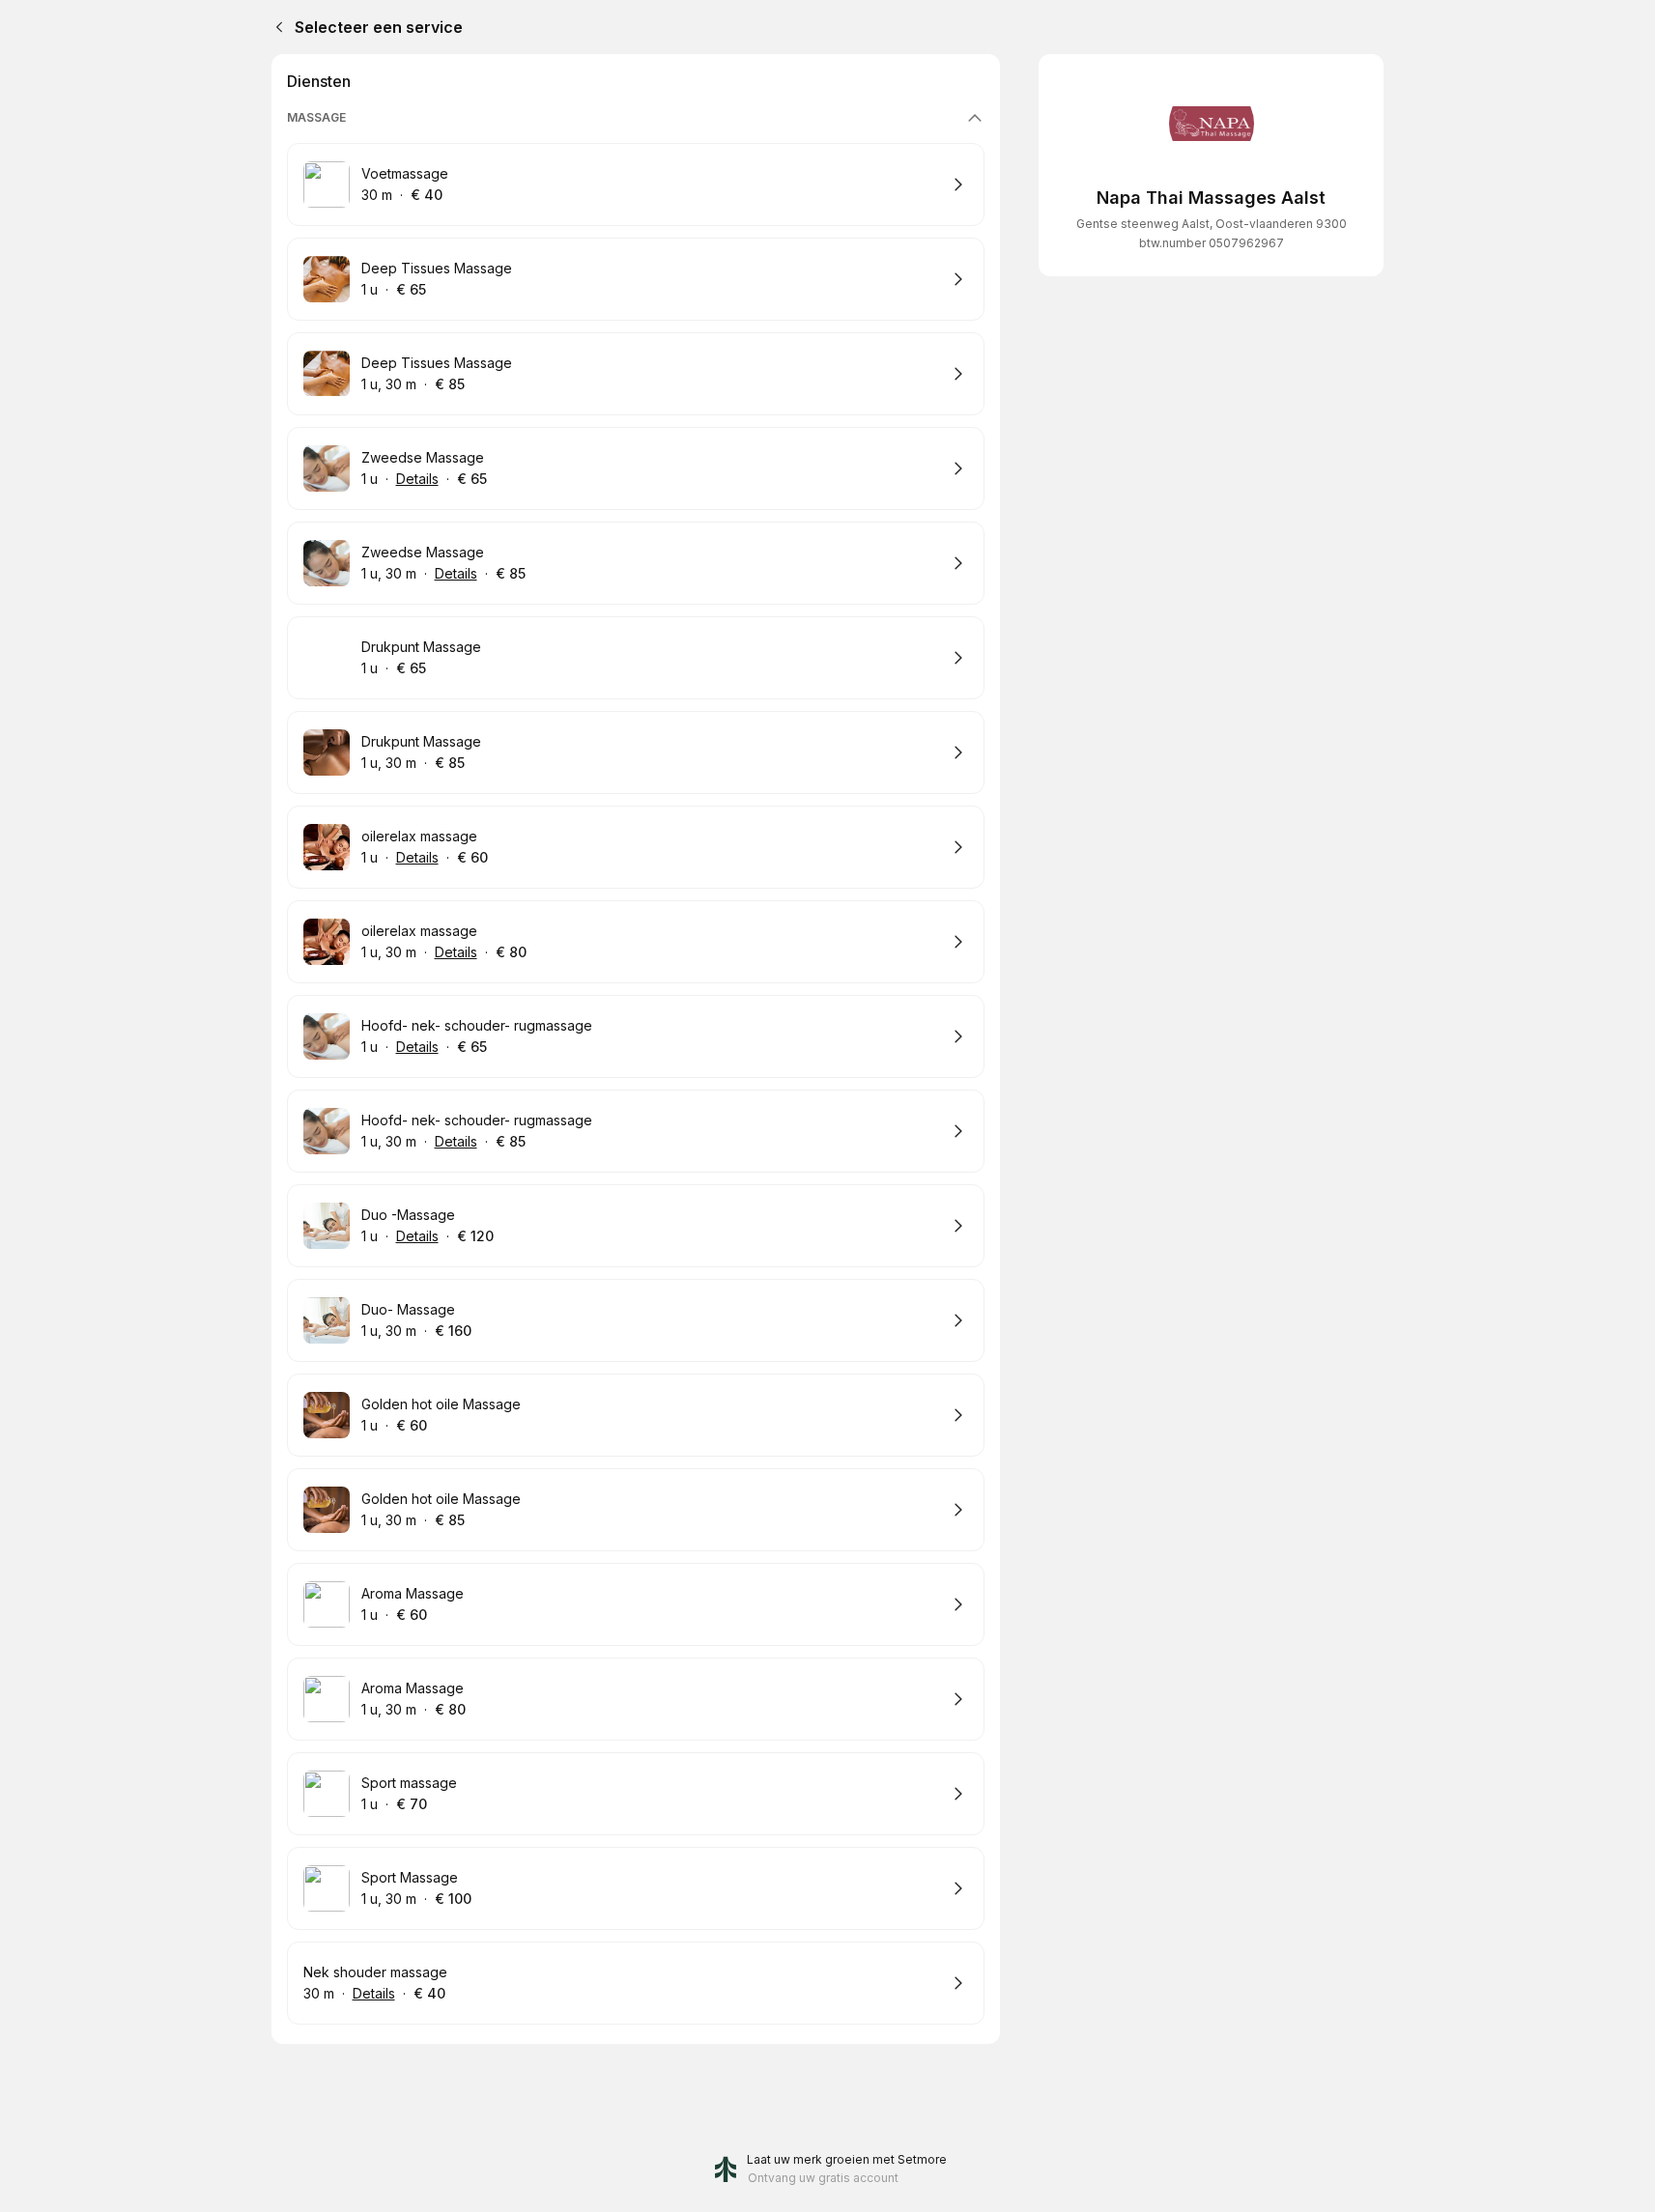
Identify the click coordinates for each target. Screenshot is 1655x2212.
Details (417, 479)
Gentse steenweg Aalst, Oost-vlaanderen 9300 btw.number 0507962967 (1212, 233)
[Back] (275, 27)
